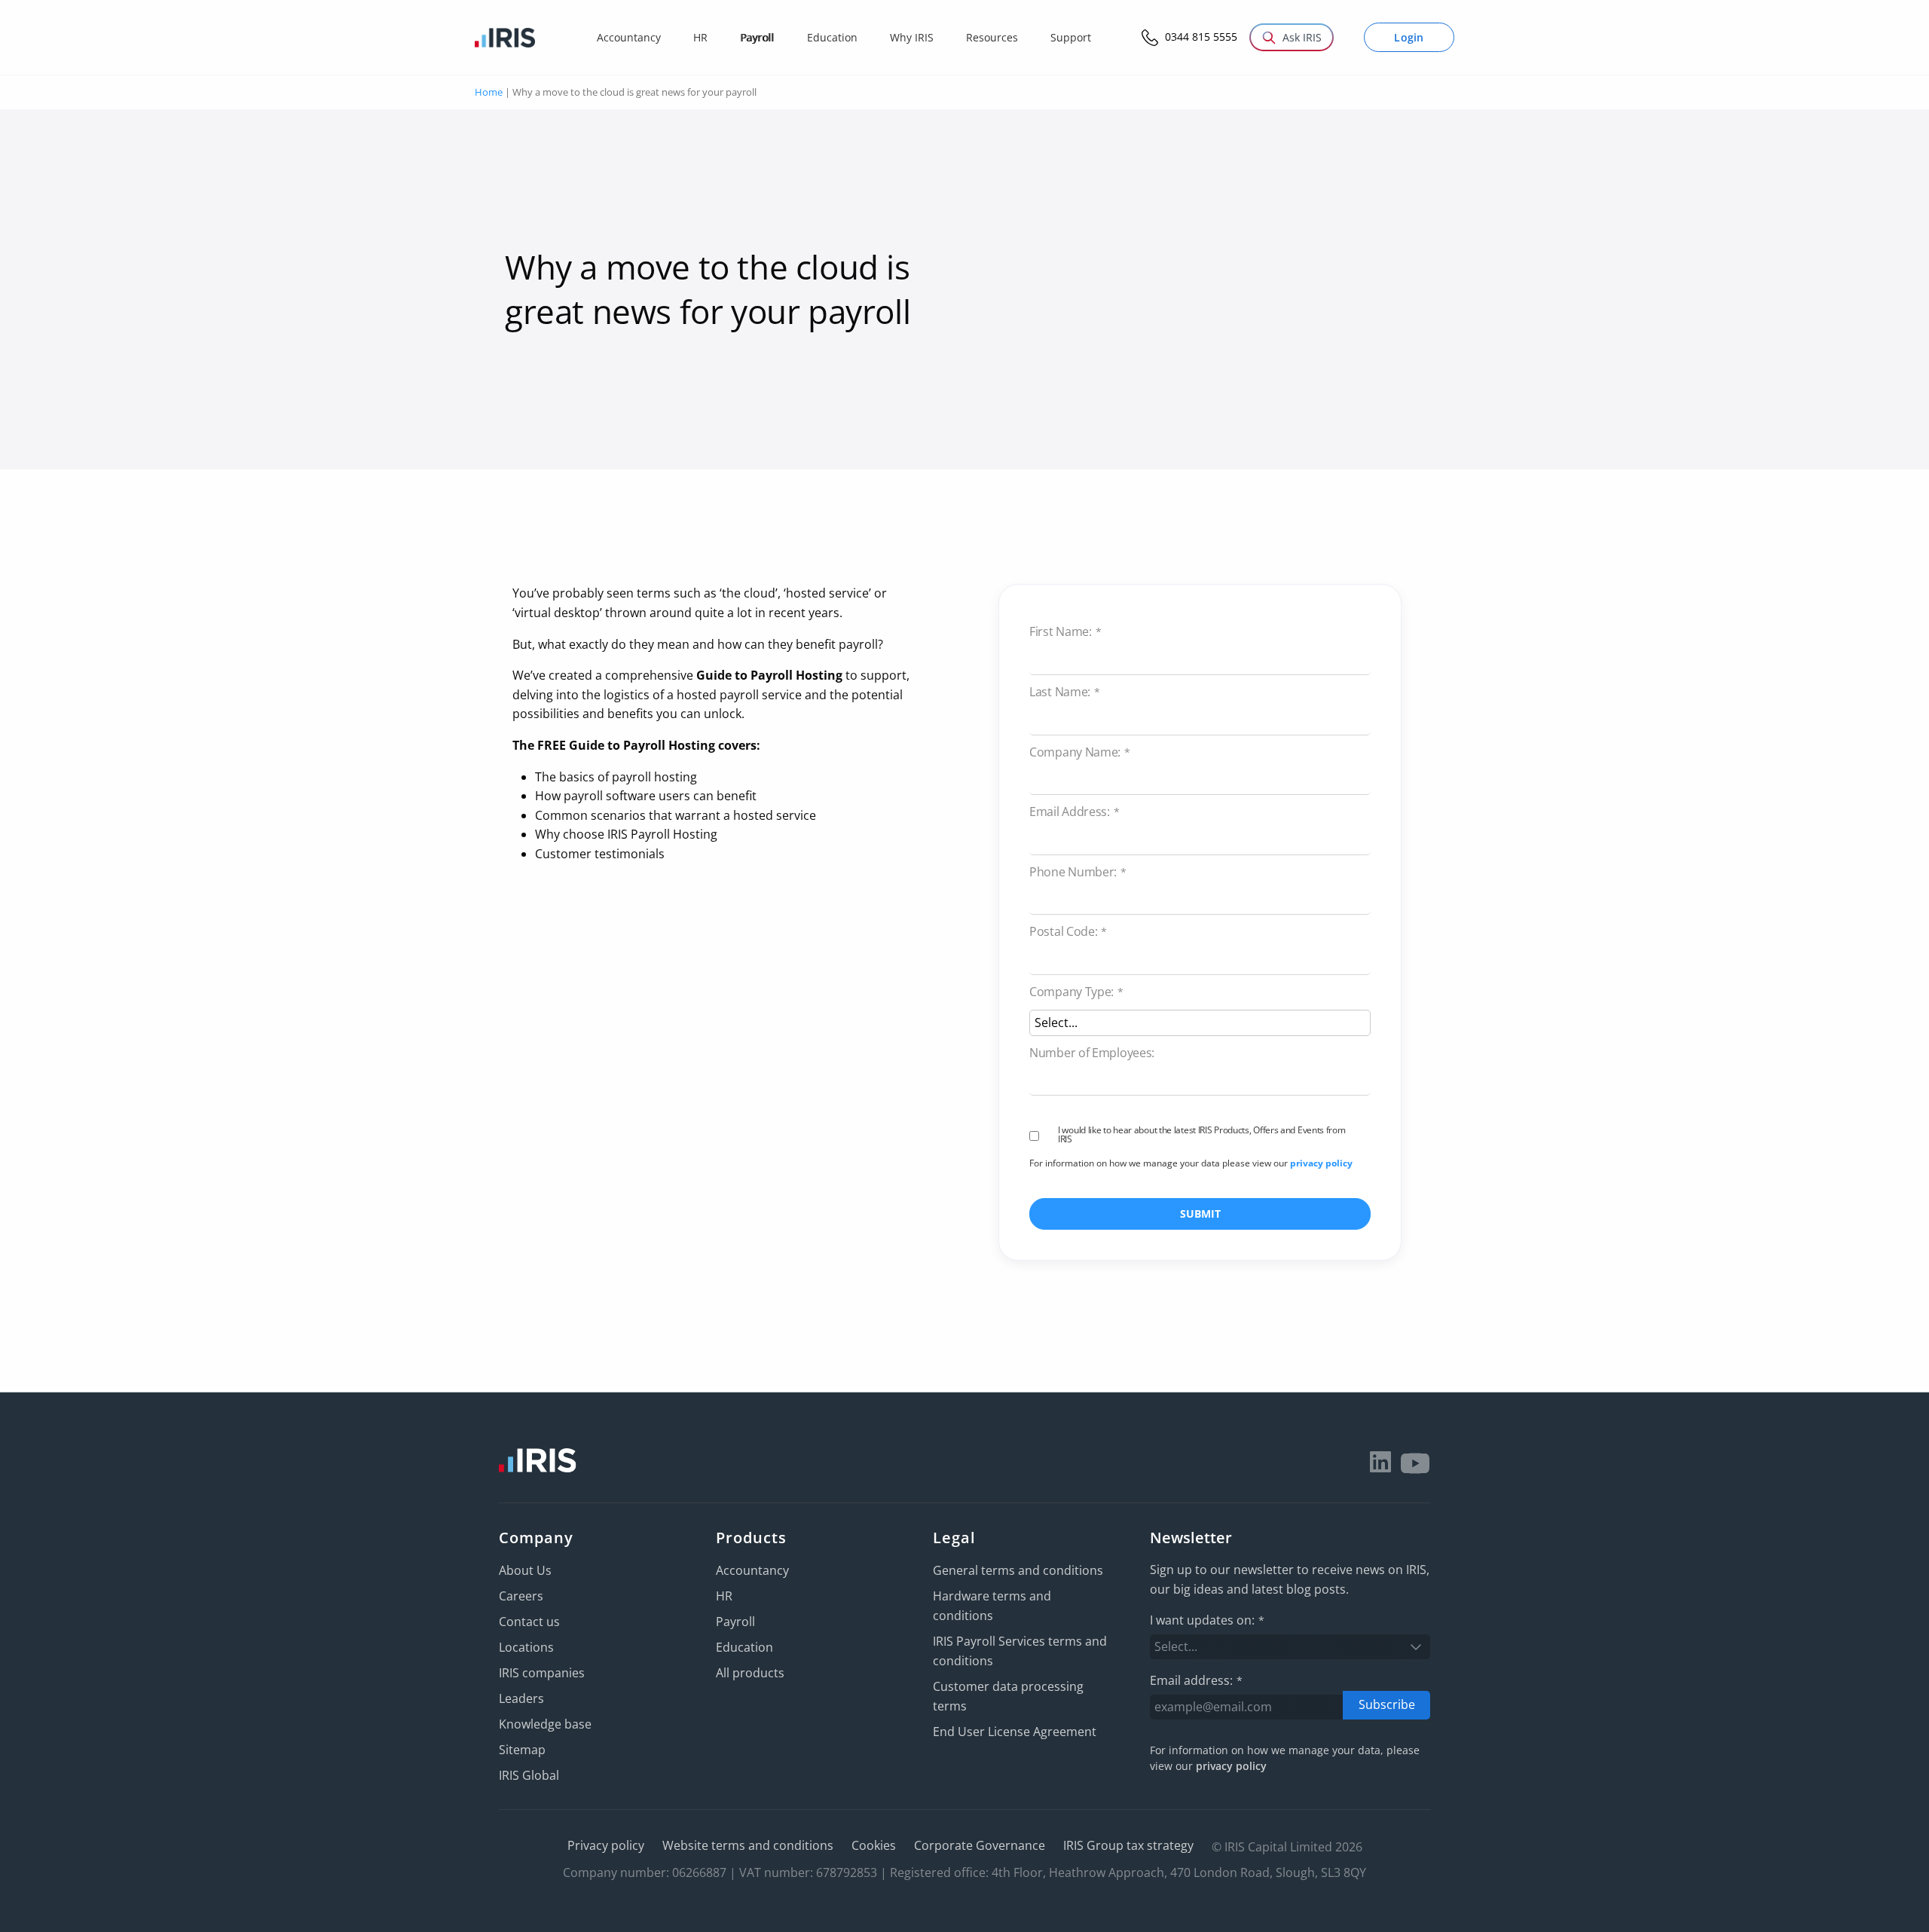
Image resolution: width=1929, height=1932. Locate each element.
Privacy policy (606, 1845)
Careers (521, 1596)
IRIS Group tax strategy (1128, 1845)
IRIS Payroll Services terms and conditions (1020, 1651)
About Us (525, 1570)
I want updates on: (1207, 1620)
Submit (1200, 1214)
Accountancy (752, 1570)
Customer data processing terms (1008, 1696)
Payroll (735, 1622)
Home (489, 92)
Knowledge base (545, 1724)
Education (744, 1647)
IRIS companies (542, 1673)
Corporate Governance (980, 1845)
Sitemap (522, 1750)
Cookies (874, 1845)
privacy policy (1321, 1163)
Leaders (521, 1698)
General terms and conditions (1018, 1570)
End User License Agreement (1015, 1732)
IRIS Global (529, 1775)
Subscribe (1387, 1704)
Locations (526, 1647)
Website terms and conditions (748, 1845)
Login (1409, 37)
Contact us (529, 1622)
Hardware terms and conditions (992, 1606)
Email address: (1196, 1680)
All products (750, 1673)
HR (724, 1596)
